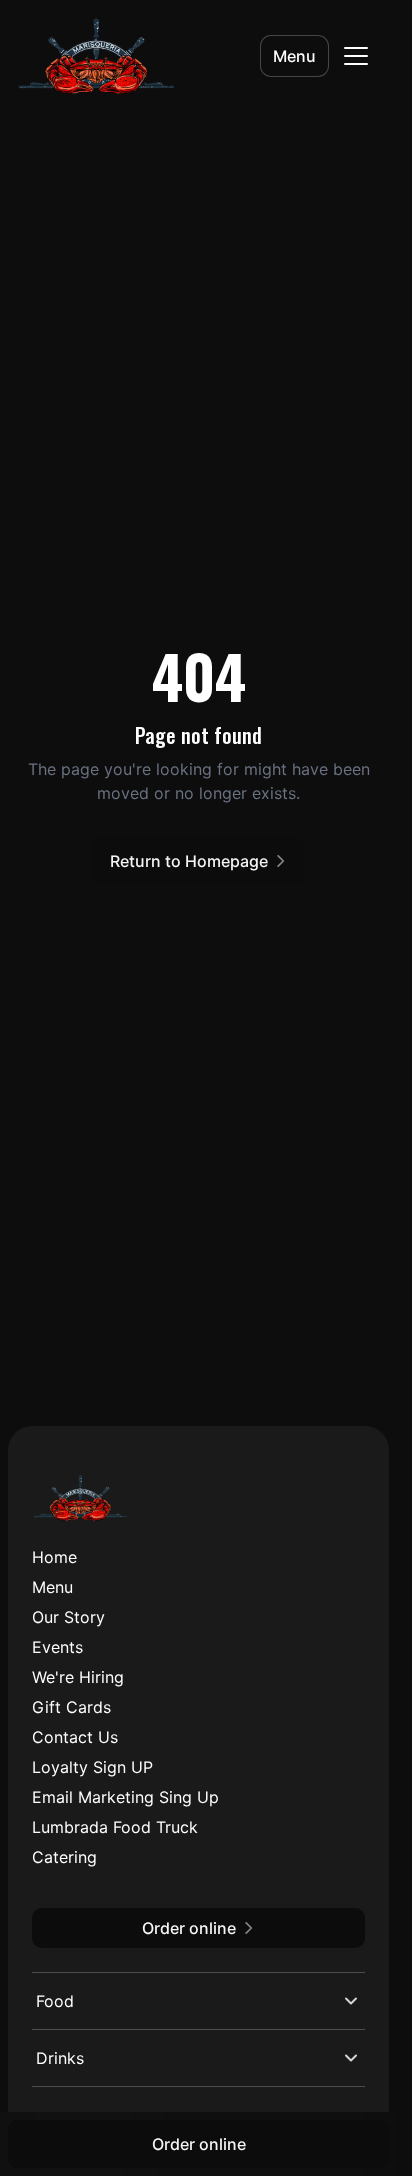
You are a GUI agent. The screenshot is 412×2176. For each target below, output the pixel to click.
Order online (199, 2144)
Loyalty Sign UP (92, 1767)
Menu (294, 56)
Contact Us (75, 1737)
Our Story (68, 1617)
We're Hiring (78, 1677)
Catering (64, 1857)
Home (54, 1557)
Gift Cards (71, 1707)
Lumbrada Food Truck (115, 1827)
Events (57, 1647)
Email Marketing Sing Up (125, 1797)
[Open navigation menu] (356, 56)
